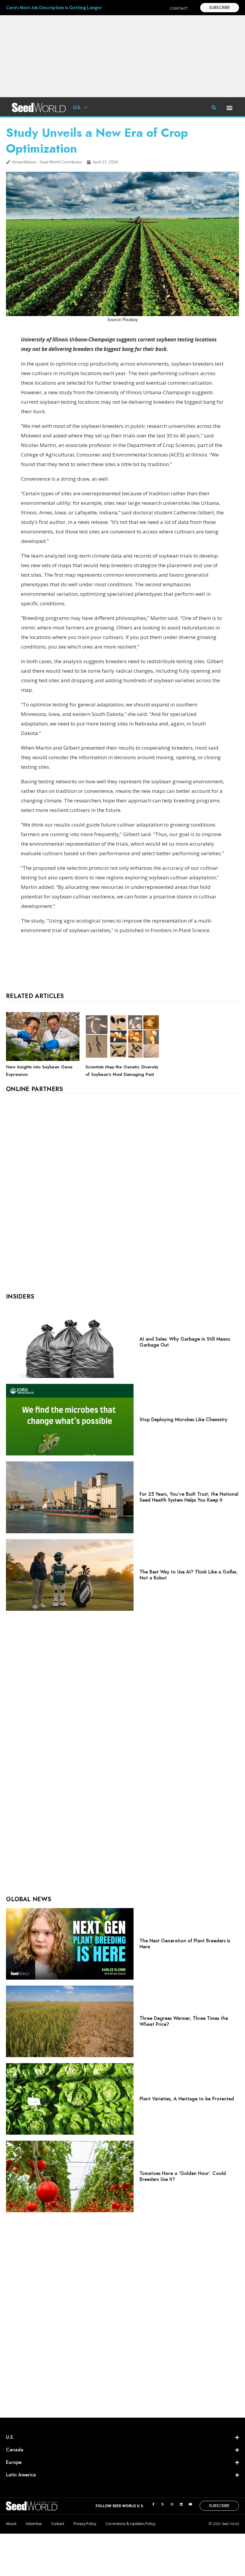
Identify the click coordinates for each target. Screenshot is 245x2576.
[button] (230, 107)
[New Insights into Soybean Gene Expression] (43, 1059)
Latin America (21, 2475)
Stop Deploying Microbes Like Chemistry (183, 1419)
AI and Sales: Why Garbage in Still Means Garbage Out (185, 1342)
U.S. (77, 107)
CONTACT (179, 8)
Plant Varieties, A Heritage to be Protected (187, 2099)
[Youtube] (190, 2504)
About (11, 2524)
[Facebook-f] (153, 2504)
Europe (14, 2462)
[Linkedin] (181, 2504)
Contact (58, 2524)
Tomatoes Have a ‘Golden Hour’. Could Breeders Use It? (183, 2176)
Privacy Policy (85, 2524)
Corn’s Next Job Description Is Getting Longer (54, 7)
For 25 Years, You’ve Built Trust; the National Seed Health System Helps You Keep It (189, 1497)
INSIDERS (20, 1297)
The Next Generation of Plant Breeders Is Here (185, 1944)
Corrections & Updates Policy (130, 2524)
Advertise (34, 2524)
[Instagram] (172, 2504)
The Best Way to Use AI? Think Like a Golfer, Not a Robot (189, 1575)
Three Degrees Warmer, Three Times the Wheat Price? (184, 2021)
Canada (15, 2450)
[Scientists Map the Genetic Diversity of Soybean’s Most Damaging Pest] (122, 1059)
